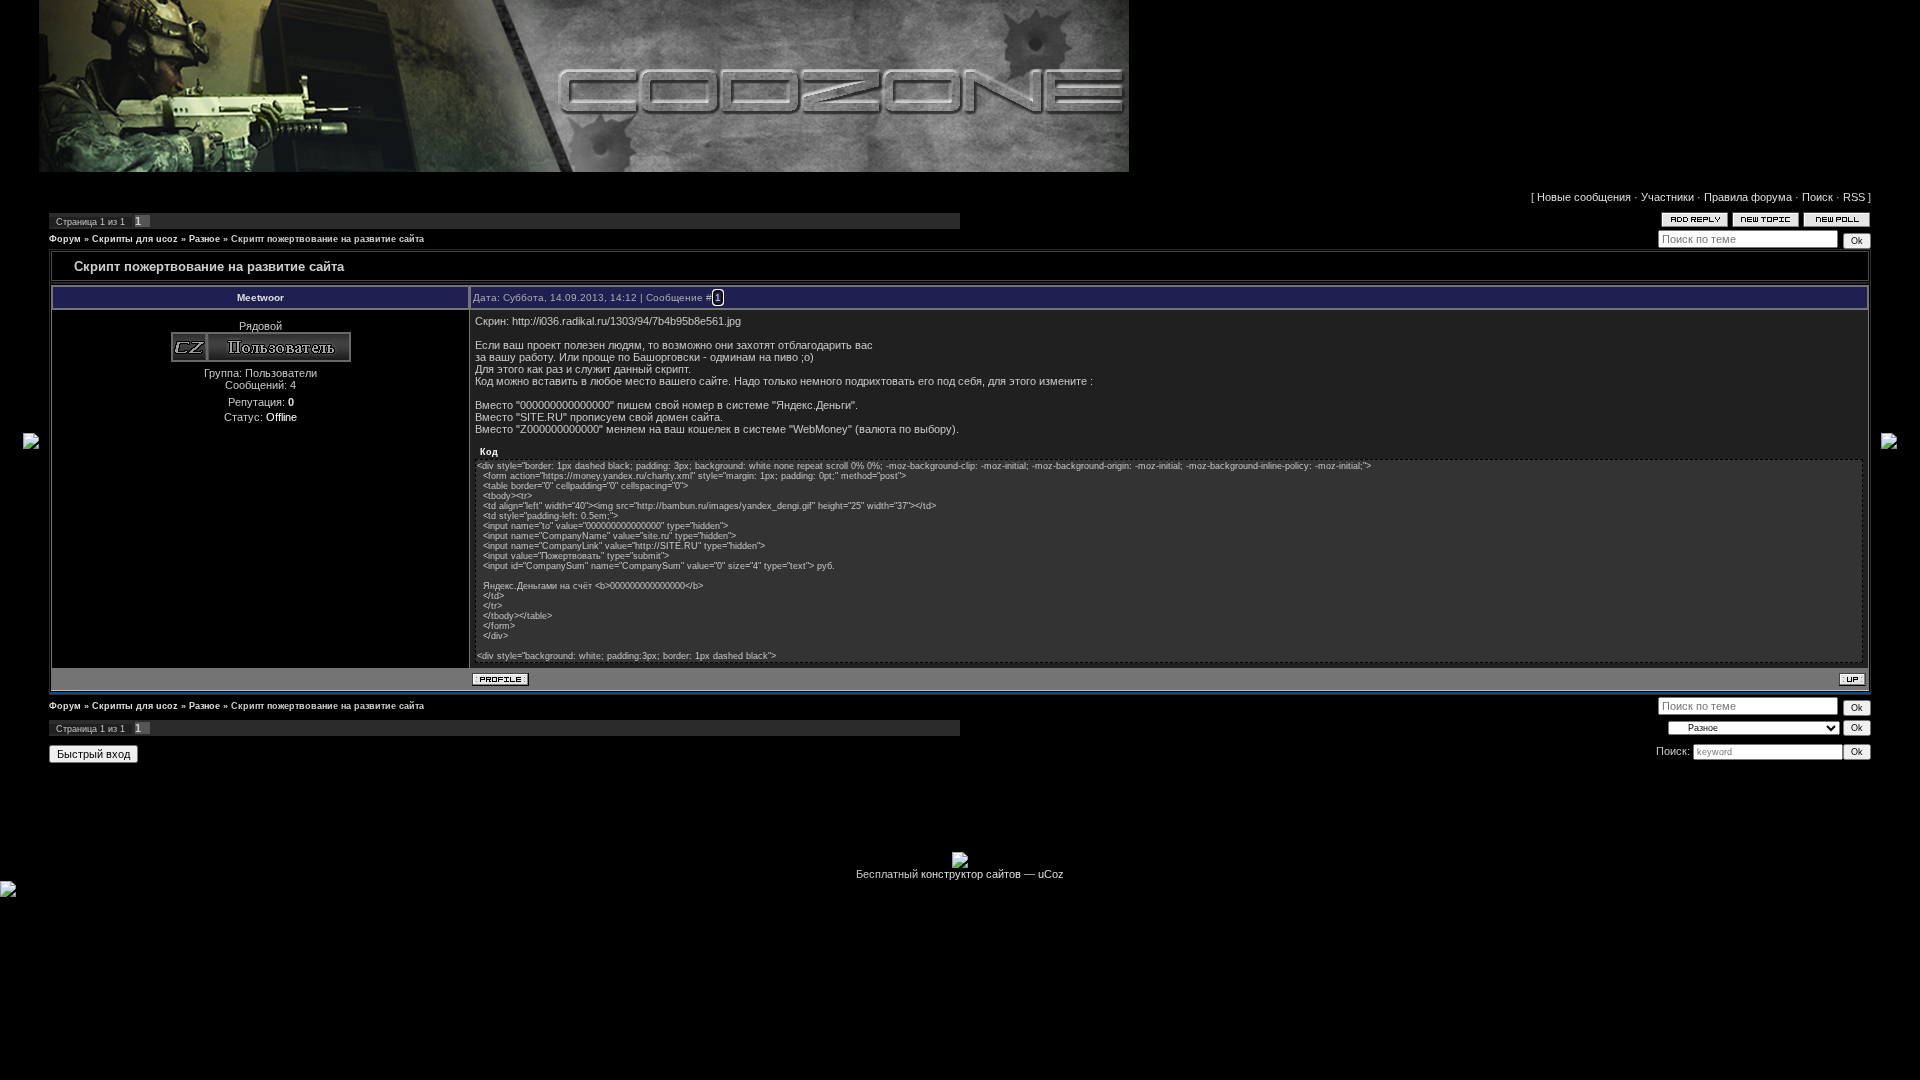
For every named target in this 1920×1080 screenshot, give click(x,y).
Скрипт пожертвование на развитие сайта (327, 239)
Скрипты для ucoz (135, 239)
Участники (1667, 197)
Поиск (1817, 197)
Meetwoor (260, 297)
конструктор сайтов (971, 874)
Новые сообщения (1584, 197)
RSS (1854, 197)
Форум (65, 239)
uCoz (1051, 874)
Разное (204, 239)
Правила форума (1748, 197)
